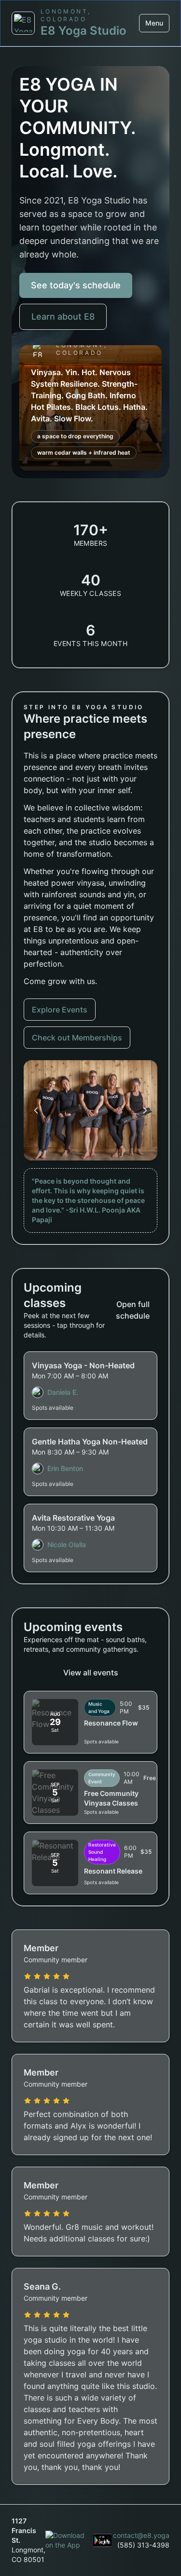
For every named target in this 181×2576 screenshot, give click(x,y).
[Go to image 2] (81, 1153)
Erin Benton (65, 1468)
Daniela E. (63, 1392)
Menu (154, 23)
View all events (91, 1672)
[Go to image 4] (94, 1153)
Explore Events (60, 1010)
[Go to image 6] (108, 1153)
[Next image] (145, 1110)
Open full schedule (133, 1310)
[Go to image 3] (87, 1153)
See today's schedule (76, 285)
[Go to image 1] (74, 1153)
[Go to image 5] (101, 1153)
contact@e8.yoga (141, 2535)
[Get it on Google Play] (102, 2540)
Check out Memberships (77, 1038)
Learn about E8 (63, 317)
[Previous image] (36, 1110)
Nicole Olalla (67, 1544)
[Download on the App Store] (66, 2540)
